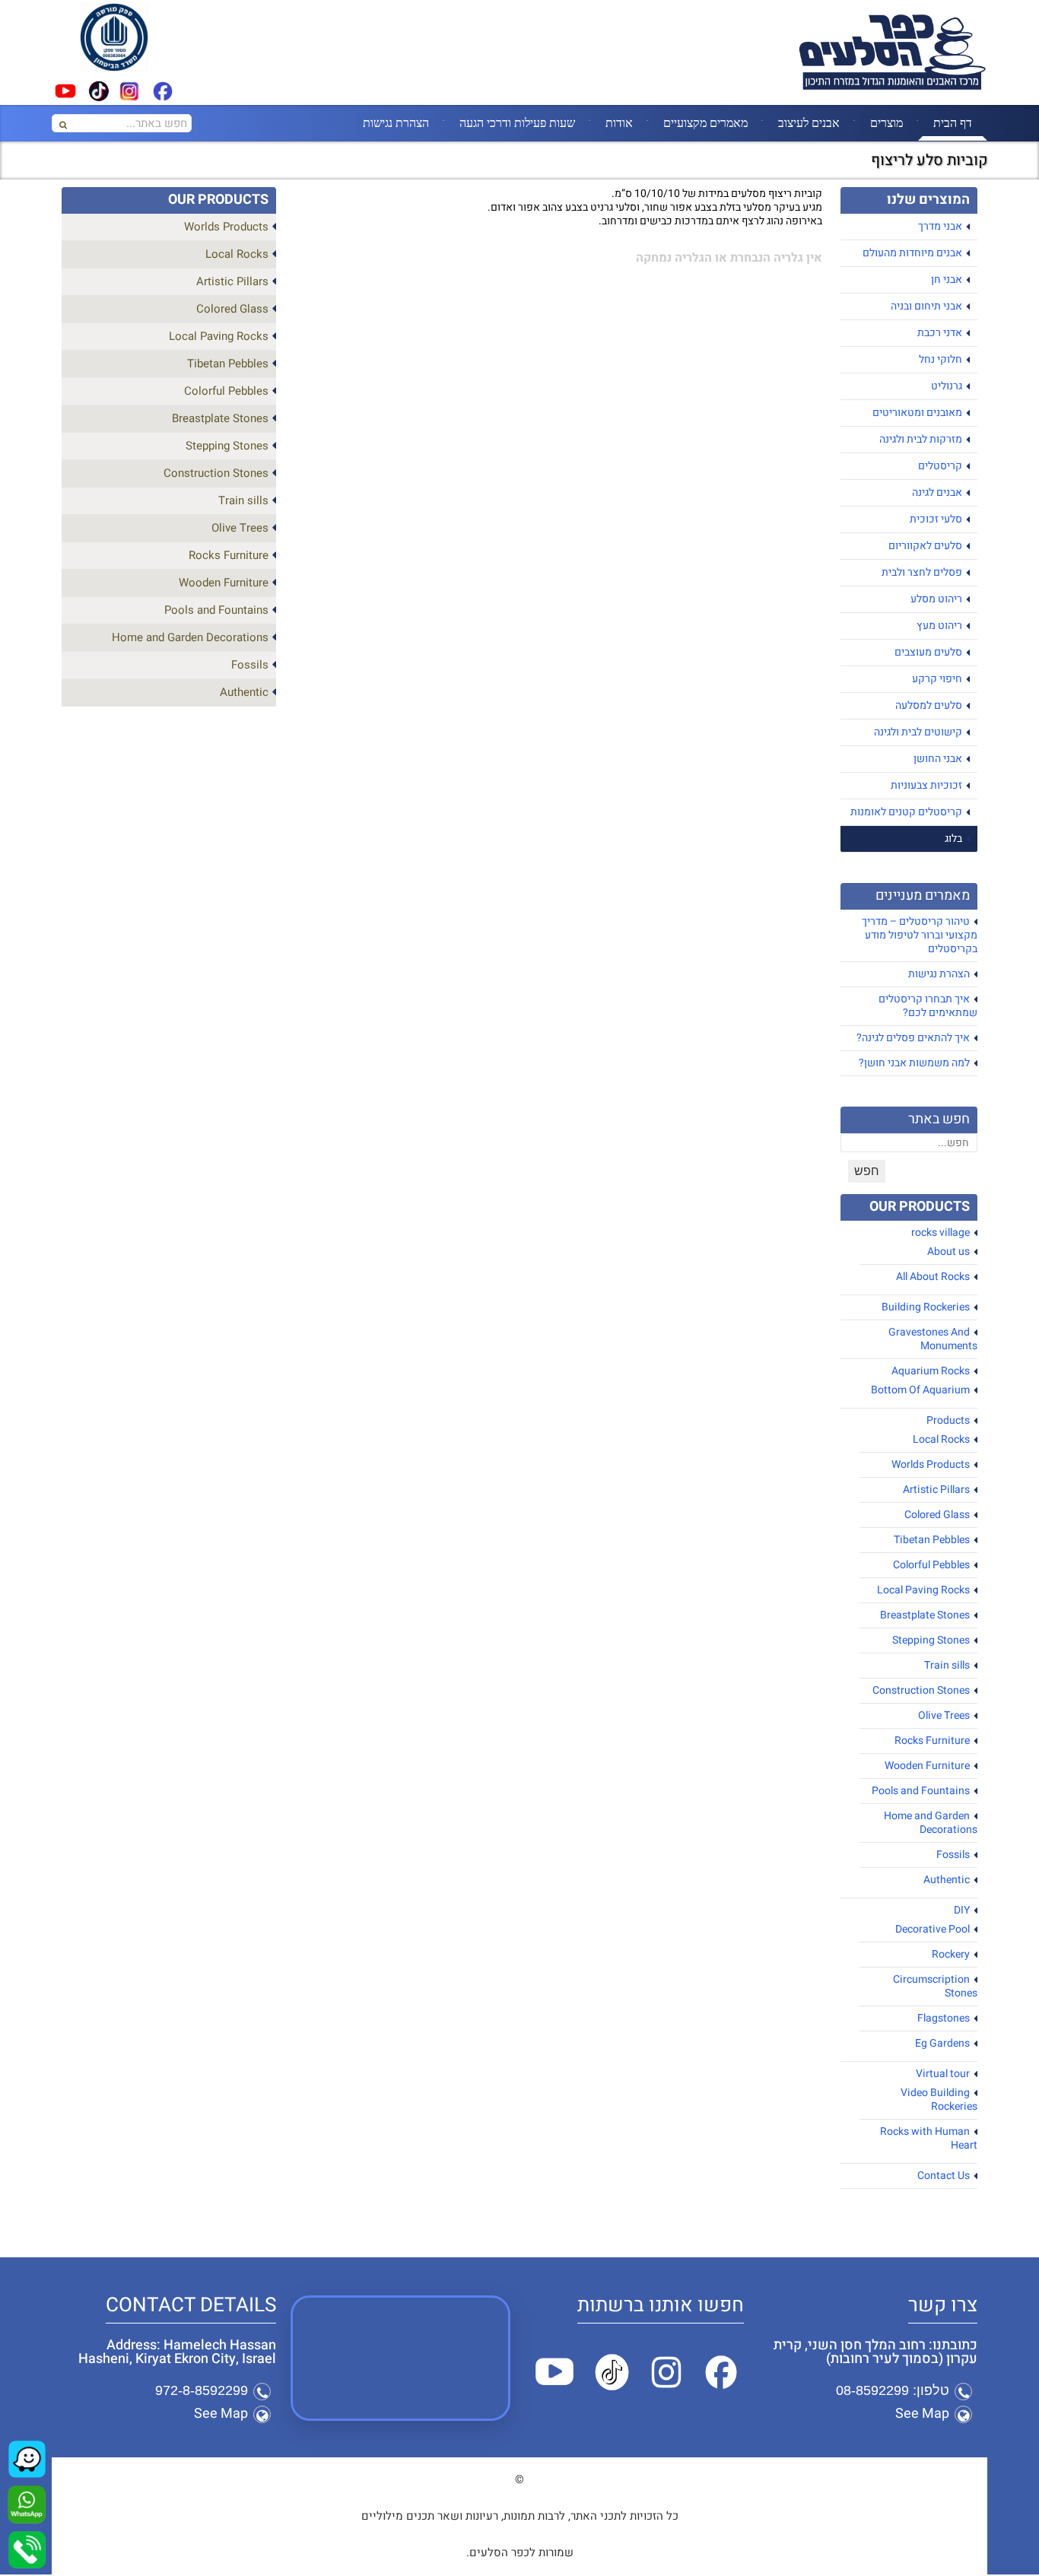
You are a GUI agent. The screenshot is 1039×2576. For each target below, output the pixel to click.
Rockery (951, 1954)
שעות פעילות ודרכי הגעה (517, 122)
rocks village (941, 1232)
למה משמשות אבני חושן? (914, 1063)
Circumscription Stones (935, 1986)
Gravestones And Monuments (933, 1339)
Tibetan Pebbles (932, 1540)
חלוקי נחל (941, 359)
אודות (619, 122)
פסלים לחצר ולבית (922, 572)
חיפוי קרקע (937, 679)
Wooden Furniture (927, 1766)
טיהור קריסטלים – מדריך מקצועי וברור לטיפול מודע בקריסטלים (920, 935)
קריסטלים (940, 466)
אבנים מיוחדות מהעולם (912, 253)
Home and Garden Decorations (931, 1823)
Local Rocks (941, 1439)
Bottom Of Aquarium (920, 1390)
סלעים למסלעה (929, 705)
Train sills (947, 1665)
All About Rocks (933, 1277)
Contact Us (944, 2176)
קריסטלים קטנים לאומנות (906, 812)
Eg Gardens (942, 2043)
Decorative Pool (933, 1929)
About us (948, 1251)
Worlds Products (931, 1464)
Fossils (953, 1855)
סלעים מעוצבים (928, 652)
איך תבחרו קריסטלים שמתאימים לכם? (928, 1006)
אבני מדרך (940, 226)
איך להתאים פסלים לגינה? (913, 1038)
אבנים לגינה (937, 492)
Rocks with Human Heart (929, 2138)
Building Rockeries (926, 1307)
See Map (922, 2414)
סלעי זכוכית (936, 519)
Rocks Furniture (932, 1741)
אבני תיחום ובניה (926, 306)
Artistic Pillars (936, 1490)
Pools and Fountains (921, 1791)
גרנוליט (947, 386)
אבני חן (947, 280)
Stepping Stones (931, 1640)
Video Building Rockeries (939, 2100)
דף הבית (953, 122)
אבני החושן (938, 759)
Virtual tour (943, 2074)
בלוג (953, 839)
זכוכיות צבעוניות (926, 785)
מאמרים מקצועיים (705, 122)
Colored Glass (937, 1515)
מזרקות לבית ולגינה (921, 439)
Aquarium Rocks (931, 1371)
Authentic (947, 1880)
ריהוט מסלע (936, 599)
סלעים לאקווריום (925, 546)
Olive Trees (944, 1715)
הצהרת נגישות (396, 122)
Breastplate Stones (925, 1615)
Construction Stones (921, 1690)
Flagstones (944, 2018)
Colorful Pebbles (931, 1565)
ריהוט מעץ (939, 626)
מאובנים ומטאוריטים (917, 413)
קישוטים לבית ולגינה (918, 732)
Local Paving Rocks (923, 1590)
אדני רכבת (940, 333)
